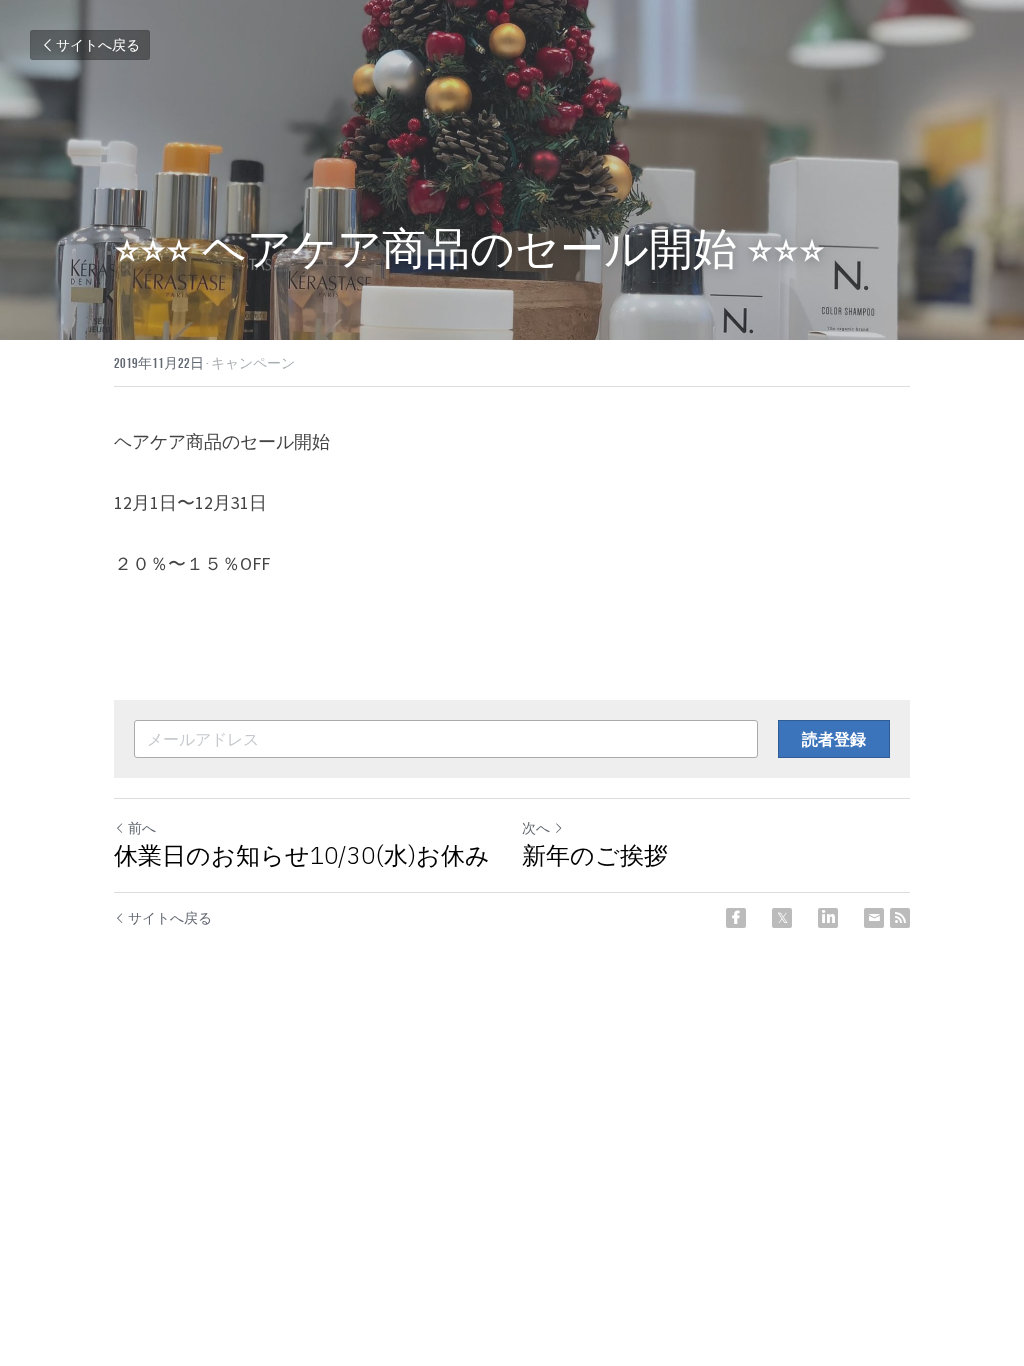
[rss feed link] (900, 918)
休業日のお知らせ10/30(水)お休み (302, 855)
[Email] (874, 918)
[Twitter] (782, 918)
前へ (142, 828)
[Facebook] (736, 918)
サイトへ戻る (98, 45)
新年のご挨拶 (595, 855)
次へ (536, 828)
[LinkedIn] (828, 918)
